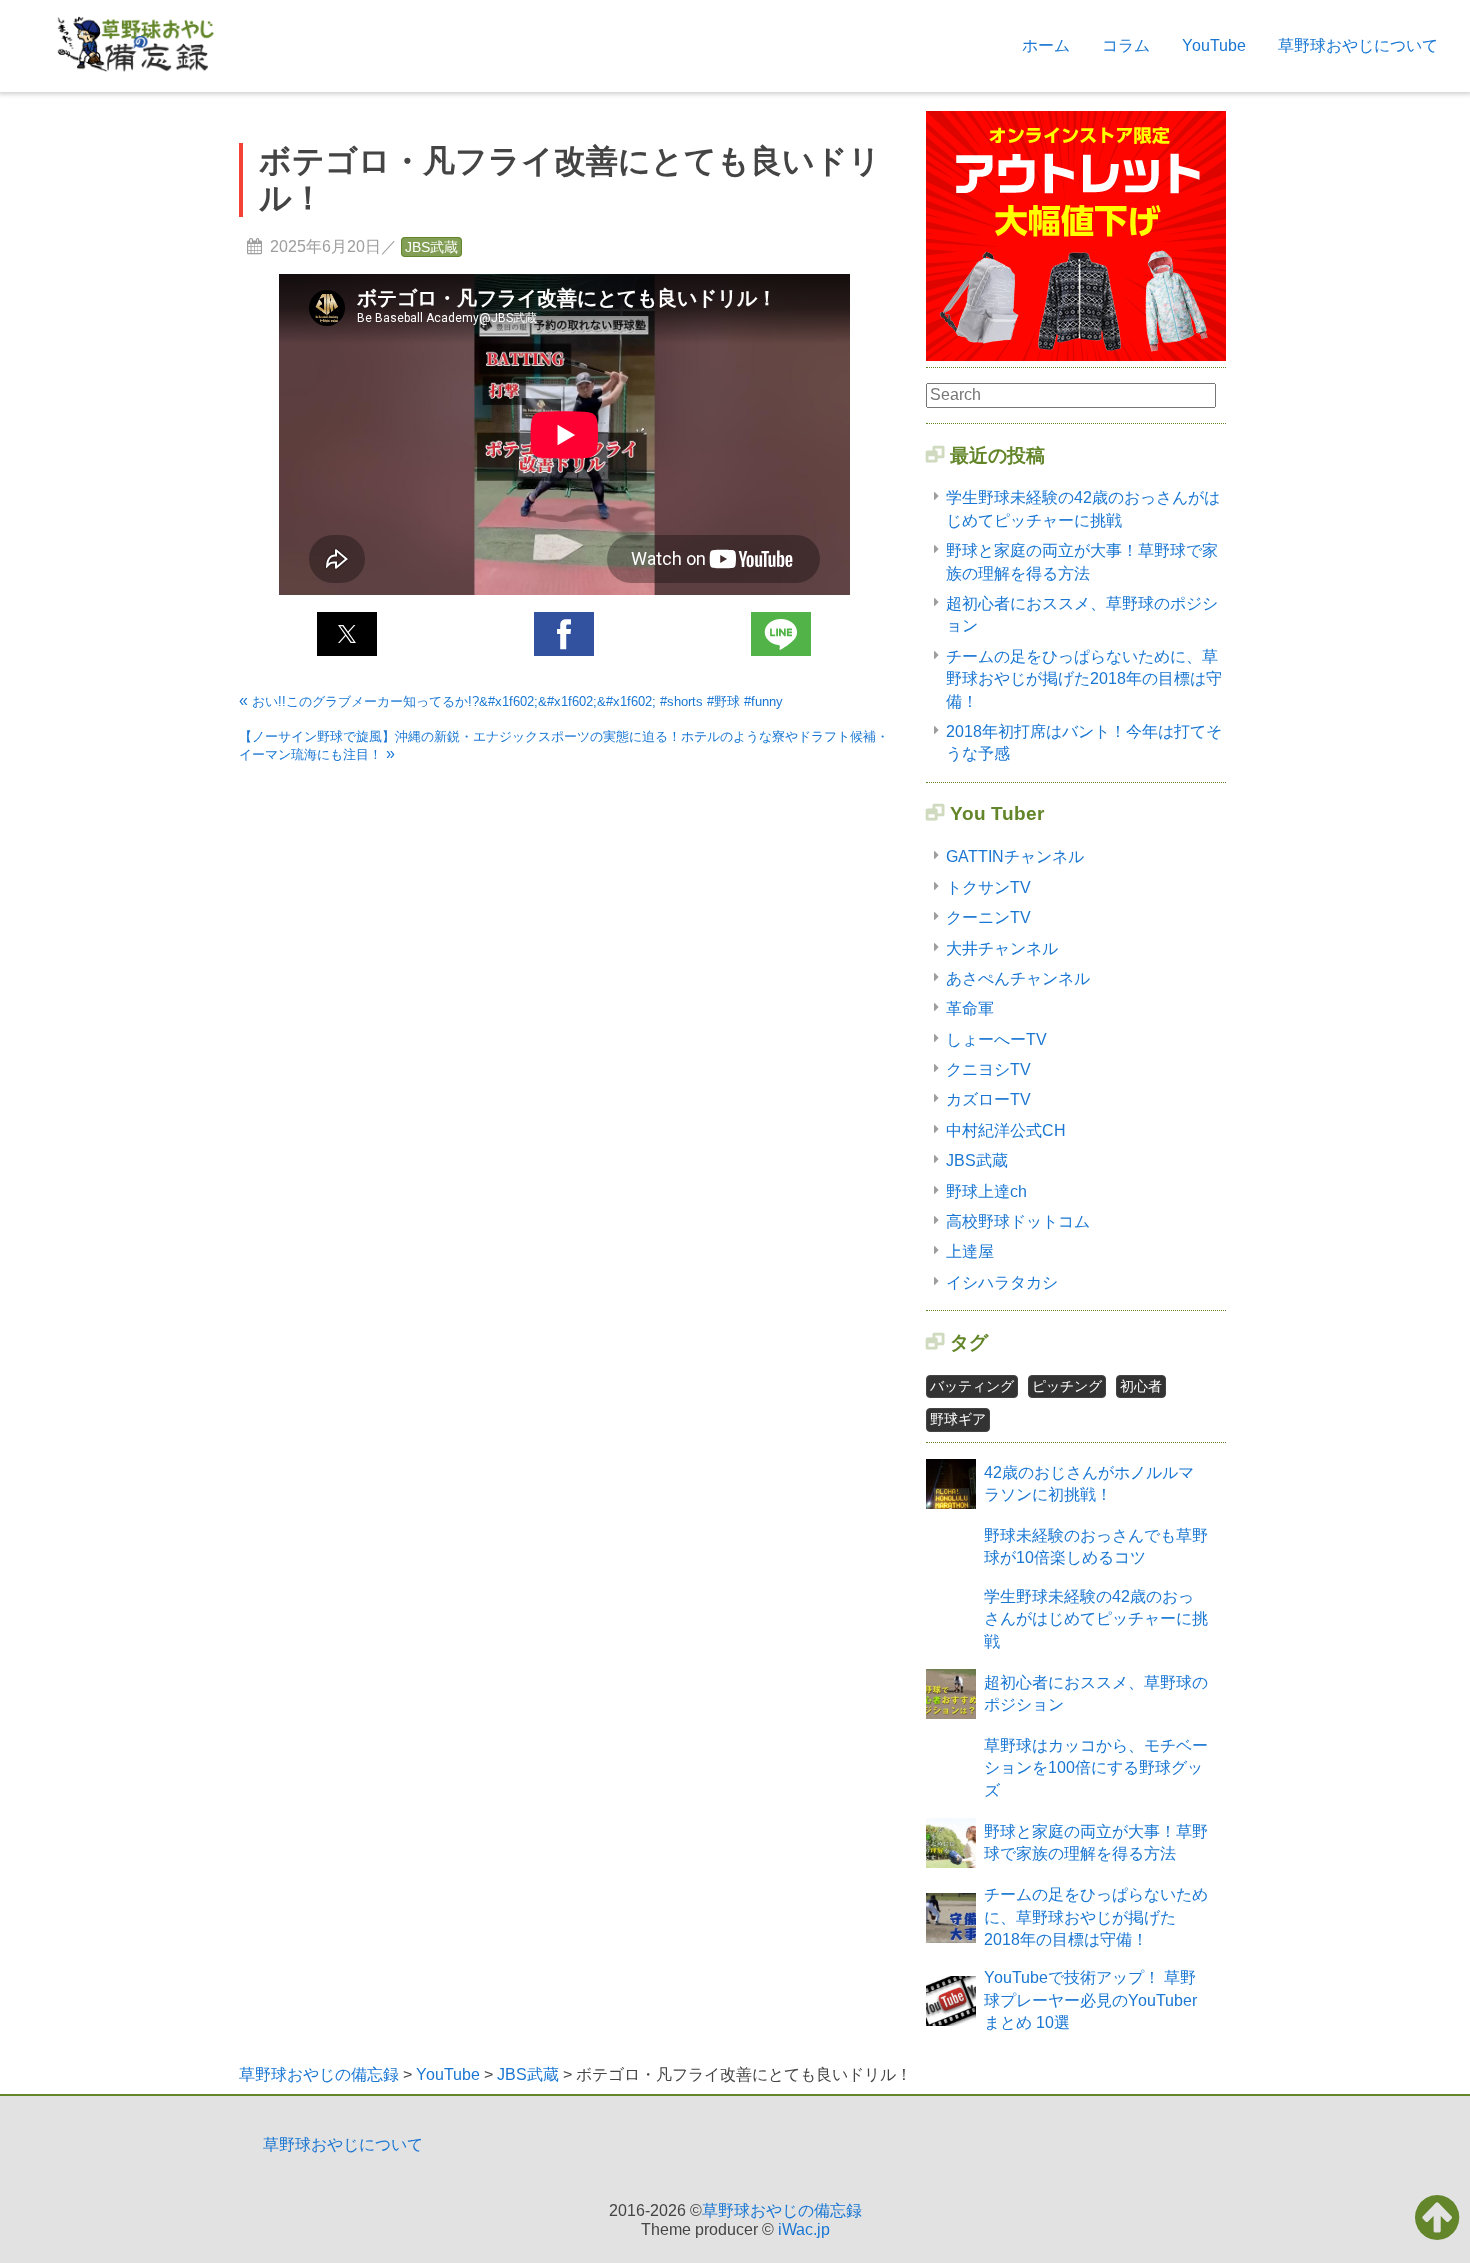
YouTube (1214, 45)
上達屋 (970, 1251)
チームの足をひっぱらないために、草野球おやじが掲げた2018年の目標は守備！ (1084, 679)
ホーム (1046, 45)
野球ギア (958, 1419)
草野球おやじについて (1358, 45)
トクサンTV (988, 887)
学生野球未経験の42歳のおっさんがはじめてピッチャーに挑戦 (1096, 1619)
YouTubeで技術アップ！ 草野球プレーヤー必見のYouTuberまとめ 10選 (1090, 2000)
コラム (1126, 45)
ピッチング (1067, 1386)
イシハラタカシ (1002, 1282)
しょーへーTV (996, 1039)
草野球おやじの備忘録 (782, 2210)
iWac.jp (804, 2229)
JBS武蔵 (431, 247)
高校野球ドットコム (1018, 1221)
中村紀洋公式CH (1006, 1130)
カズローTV (988, 1099)
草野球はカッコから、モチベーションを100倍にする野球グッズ (1096, 1768)
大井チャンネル (1002, 948)
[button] (347, 634)
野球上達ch (986, 1191)
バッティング (972, 1386)
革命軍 (970, 1008)
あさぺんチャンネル (1018, 978)
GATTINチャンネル (1015, 856)
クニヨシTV (988, 1069)
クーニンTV (988, 917)
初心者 (1141, 1386)
